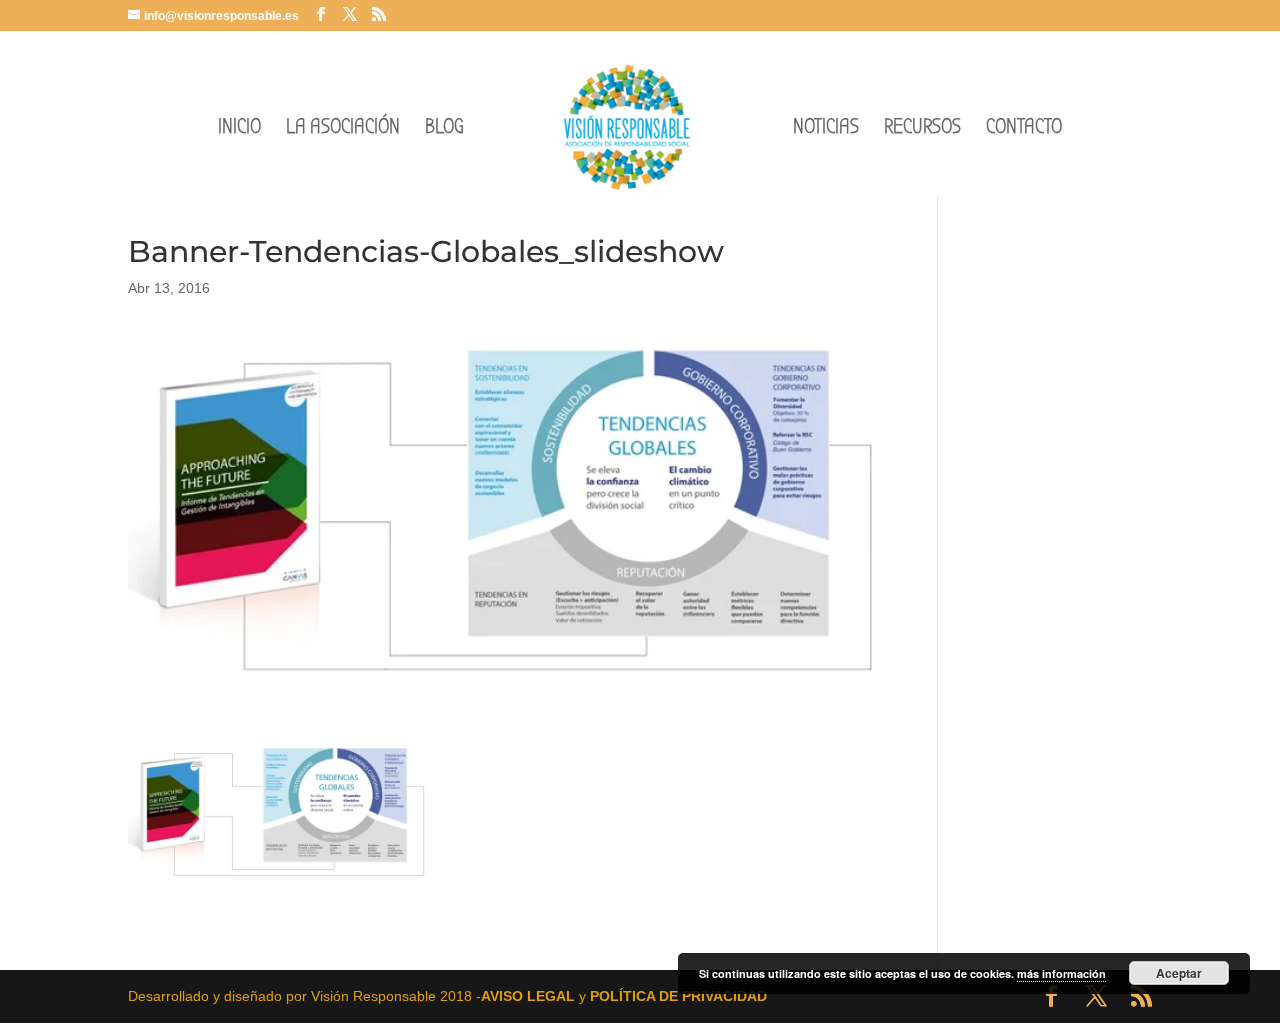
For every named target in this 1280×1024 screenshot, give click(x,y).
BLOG (444, 129)
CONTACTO (1024, 129)
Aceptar (1179, 973)
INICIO (239, 129)
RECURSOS (922, 129)
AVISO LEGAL (528, 996)
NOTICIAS (826, 129)
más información (1061, 973)
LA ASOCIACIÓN (343, 129)
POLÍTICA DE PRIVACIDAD (678, 996)
